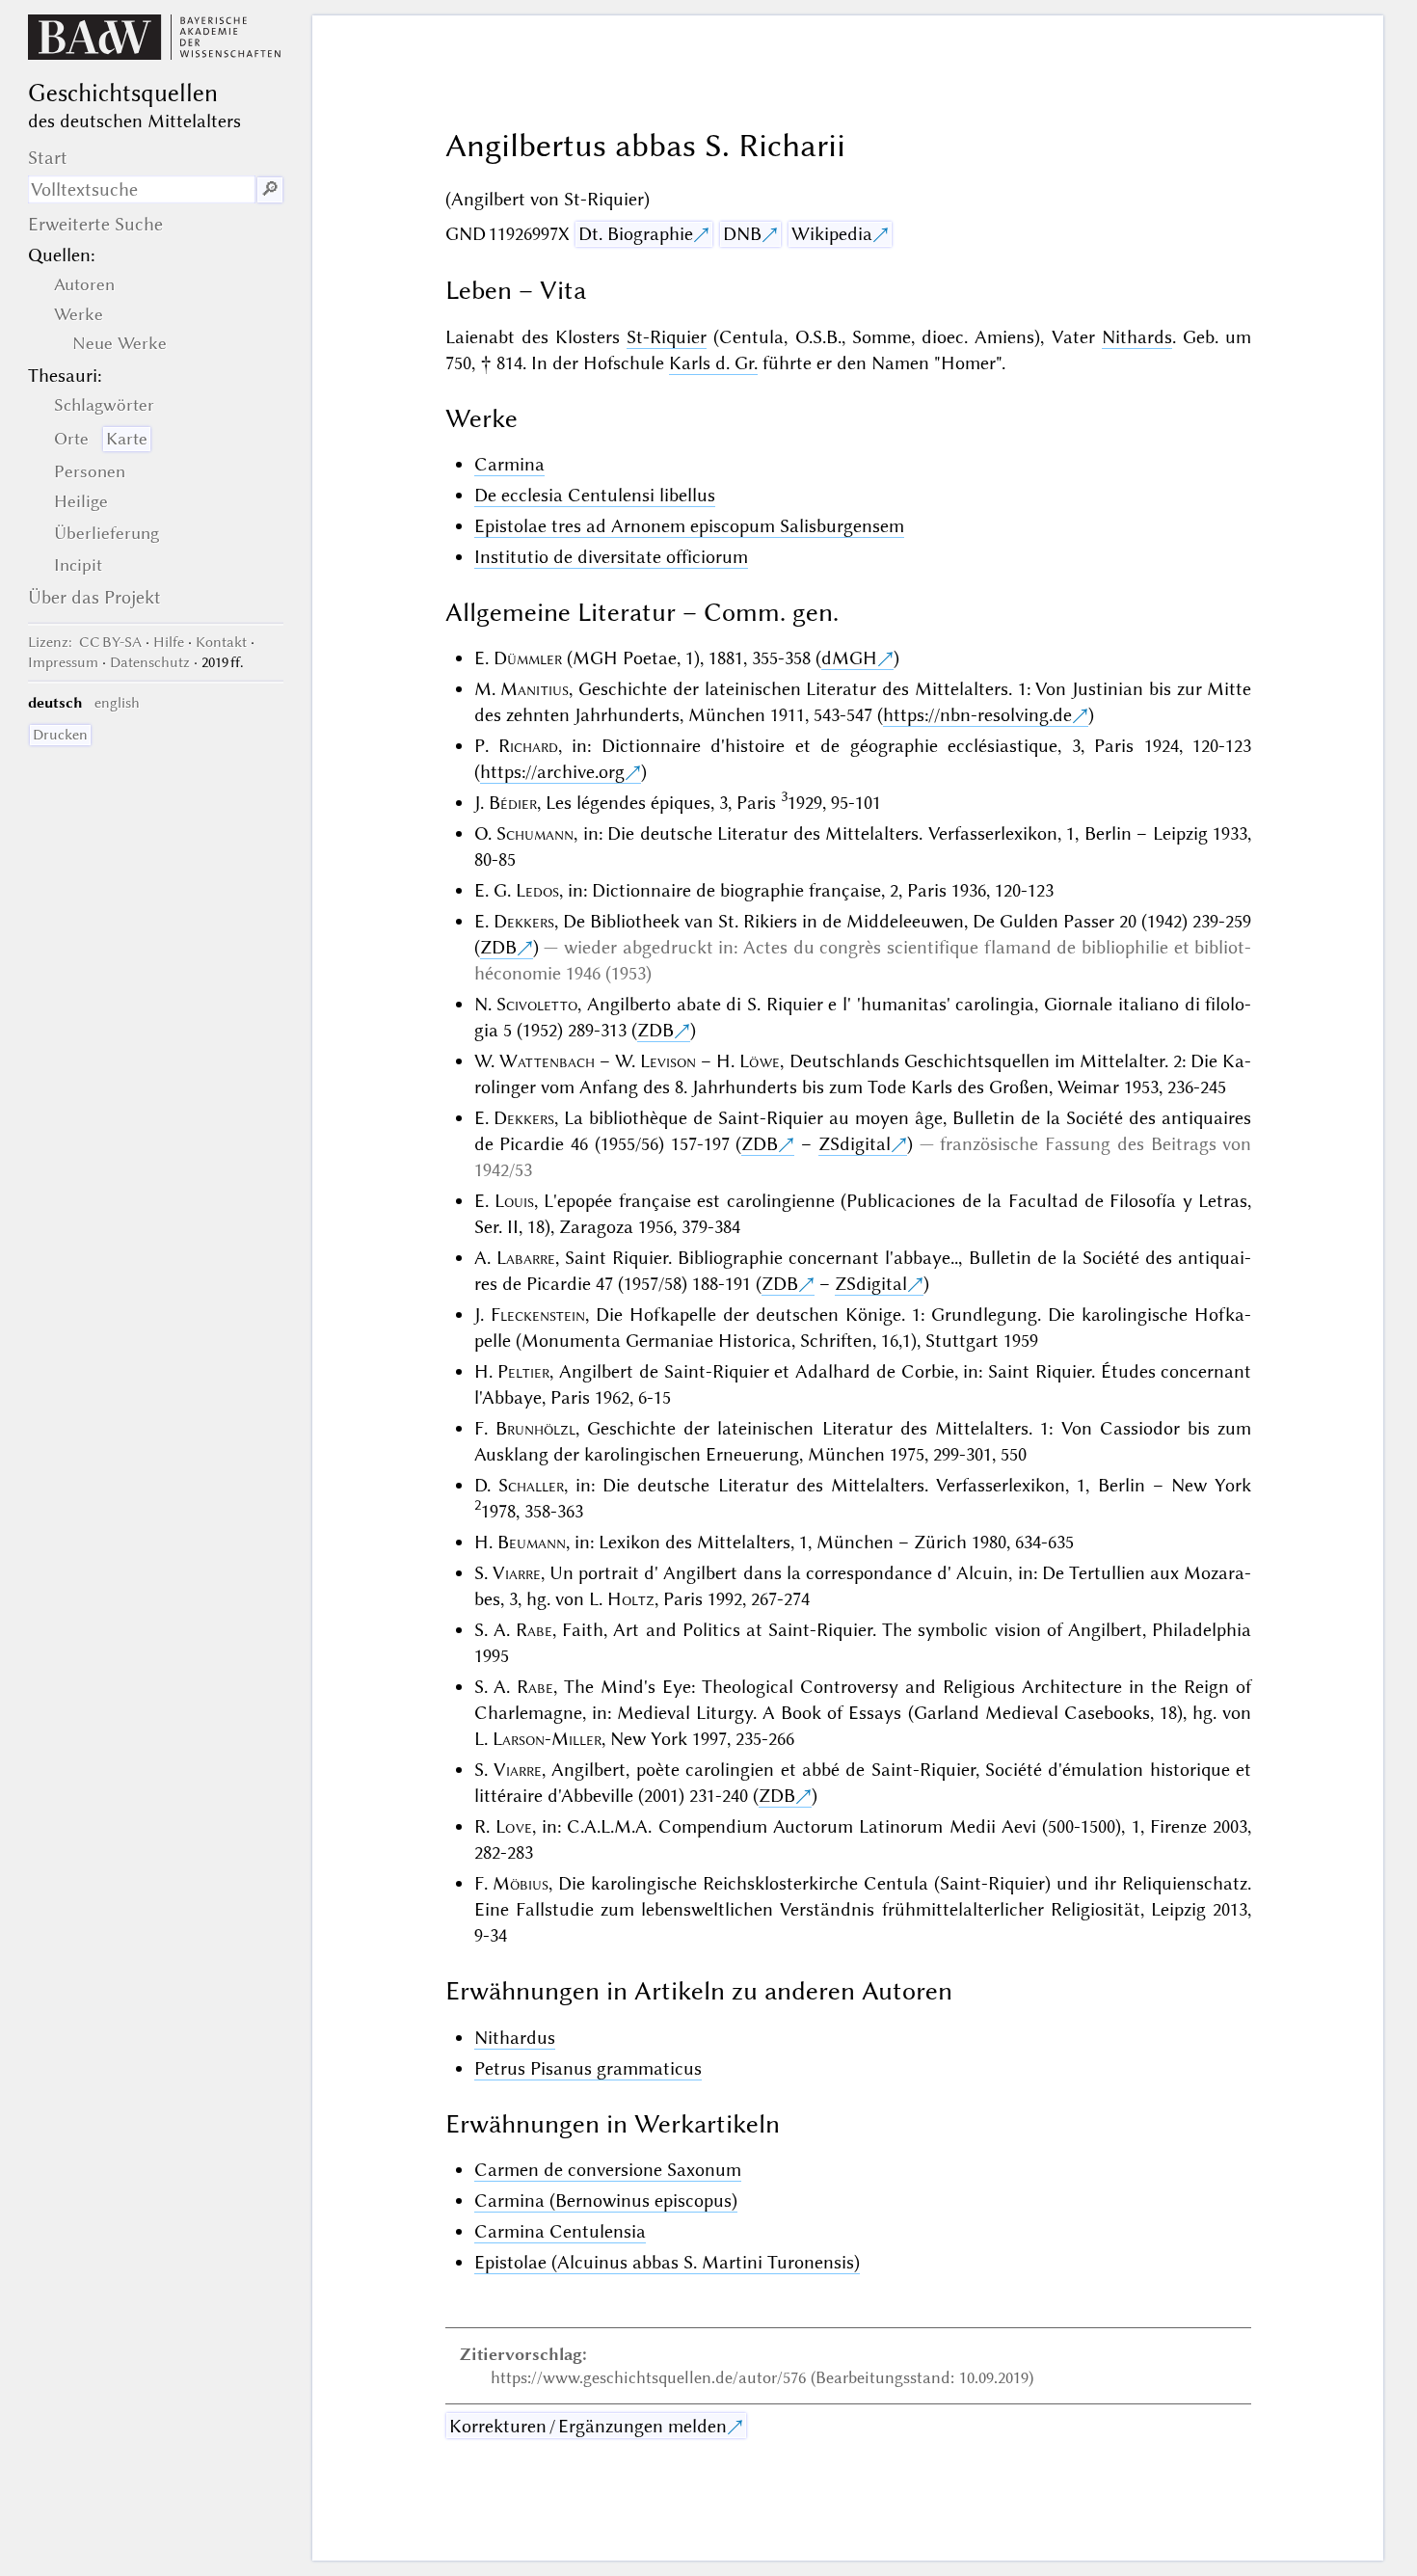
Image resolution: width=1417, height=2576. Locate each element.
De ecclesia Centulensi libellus (595, 495)
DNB (742, 234)
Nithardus (515, 2038)
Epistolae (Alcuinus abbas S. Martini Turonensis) (667, 2262)
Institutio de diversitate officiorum (611, 557)
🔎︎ (270, 189)
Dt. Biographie (636, 234)
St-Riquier (667, 337)
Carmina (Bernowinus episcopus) (606, 2200)
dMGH (849, 658)
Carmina (509, 464)
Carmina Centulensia (560, 2231)
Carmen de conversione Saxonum (608, 2170)
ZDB (498, 947)
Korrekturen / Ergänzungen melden (588, 2426)
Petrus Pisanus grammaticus (588, 2068)
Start (48, 158)
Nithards (1137, 337)
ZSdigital (855, 1144)
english (117, 703)
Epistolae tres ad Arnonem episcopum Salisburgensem (689, 526)
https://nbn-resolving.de (977, 715)
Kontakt (221, 642)
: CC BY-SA (85, 642)
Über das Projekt (94, 597)
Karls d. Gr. (713, 363)
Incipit (78, 565)
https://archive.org (552, 772)
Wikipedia (832, 234)
